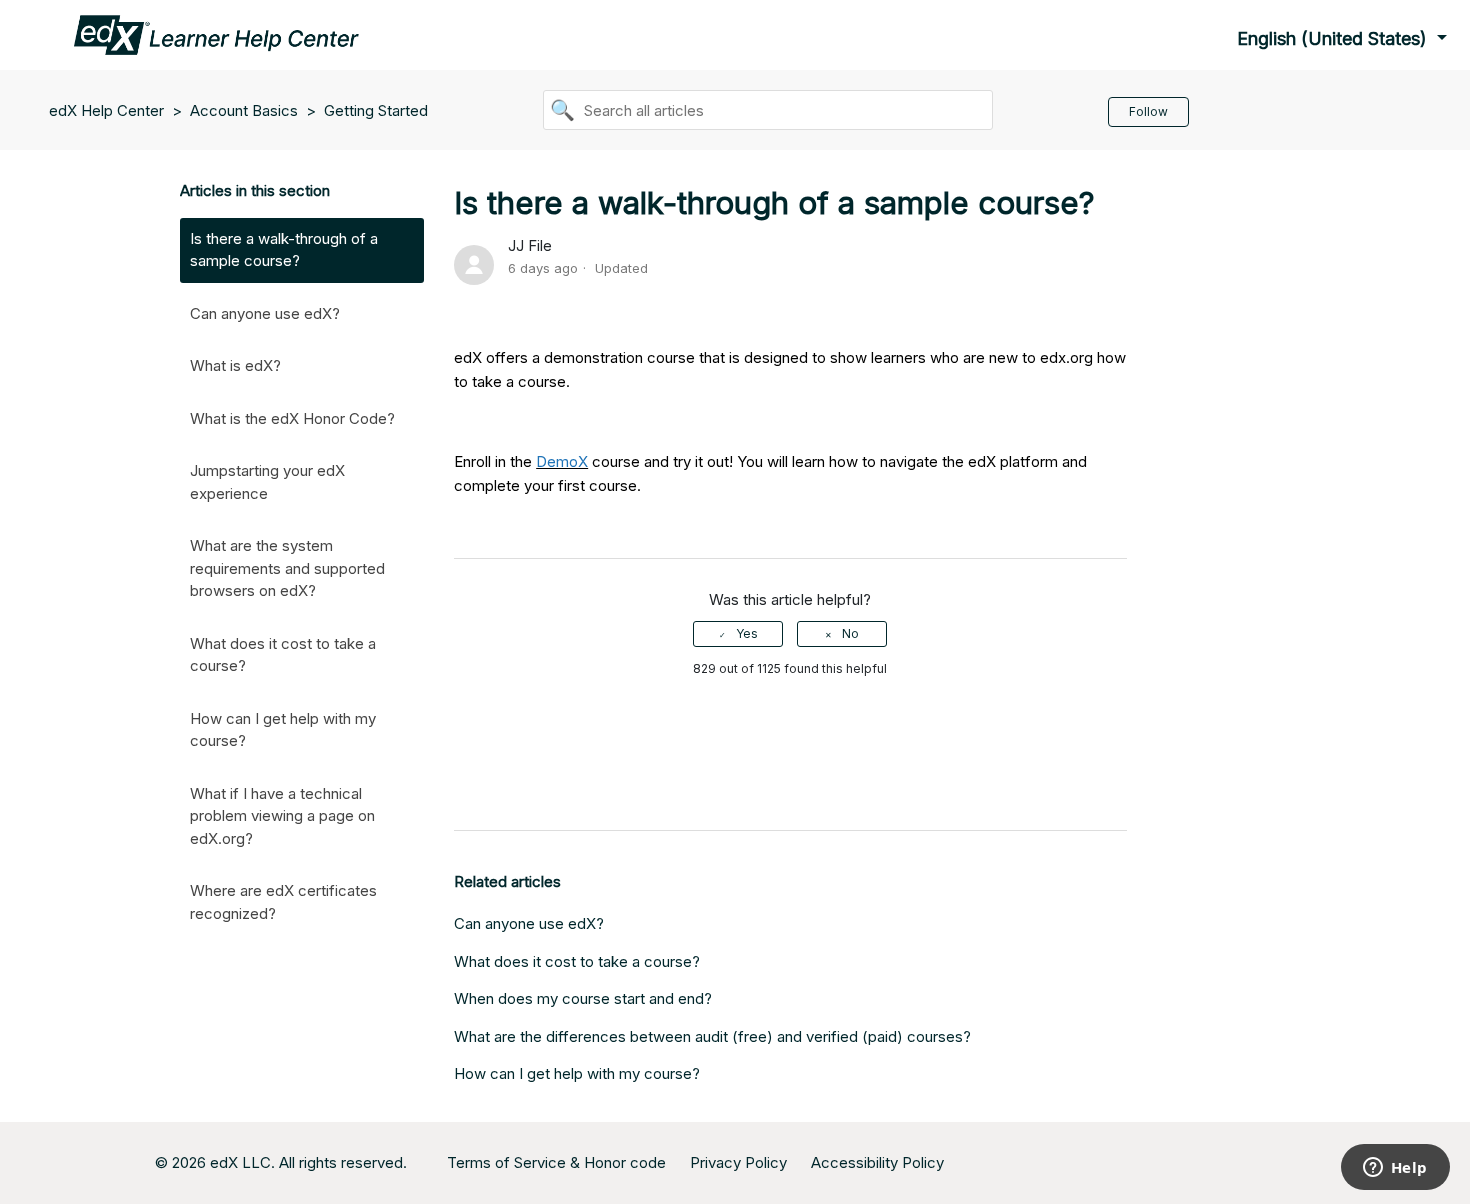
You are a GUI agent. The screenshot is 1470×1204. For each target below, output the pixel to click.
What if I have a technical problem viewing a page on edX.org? (282, 816)
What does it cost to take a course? (283, 655)
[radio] (738, 634)
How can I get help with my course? (283, 730)
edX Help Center (108, 110)
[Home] (216, 33)
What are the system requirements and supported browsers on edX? (287, 568)
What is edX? (235, 365)
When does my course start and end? (583, 998)
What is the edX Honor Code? (292, 418)
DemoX (562, 461)
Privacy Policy (738, 1162)
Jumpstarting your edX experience (267, 482)
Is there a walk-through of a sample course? (284, 250)
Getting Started (376, 110)
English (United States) (1334, 38)
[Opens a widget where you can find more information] (1395, 1169)
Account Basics (244, 110)
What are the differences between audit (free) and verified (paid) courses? (712, 1036)
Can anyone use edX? (265, 313)
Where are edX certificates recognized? (283, 902)
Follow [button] (1148, 111)
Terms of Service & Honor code (556, 1162)
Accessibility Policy (877, 1162)
